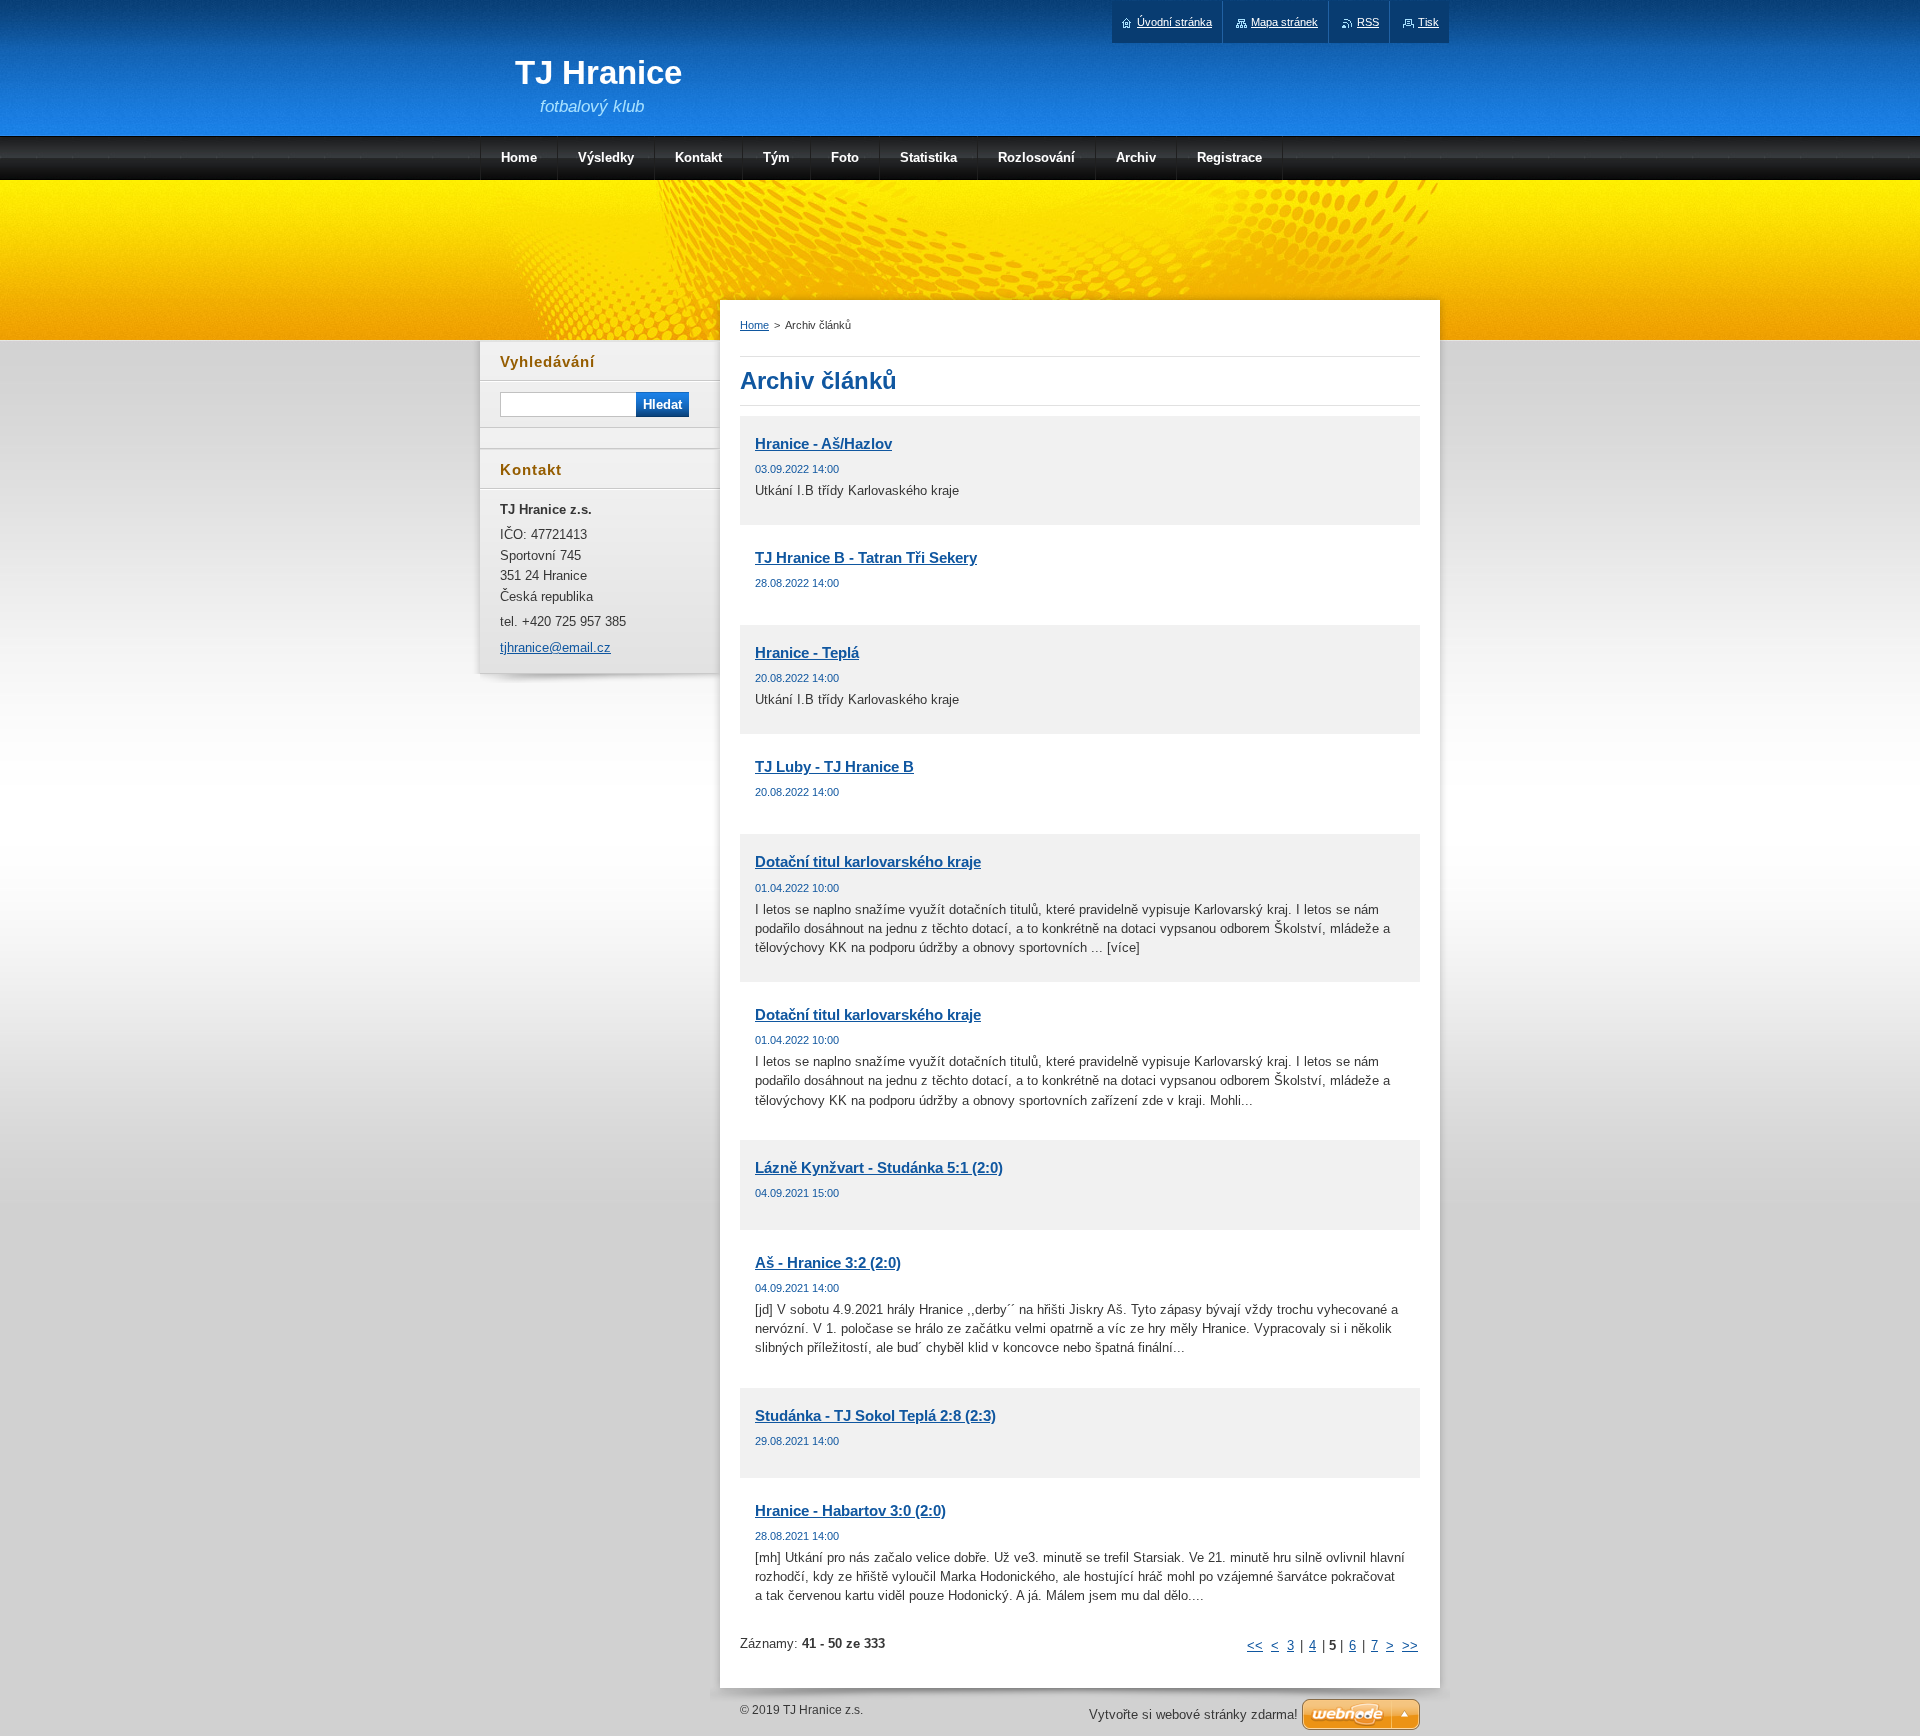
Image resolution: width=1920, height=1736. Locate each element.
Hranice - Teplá (807, 652)
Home (754, 325)
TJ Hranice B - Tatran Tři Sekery (866, 557)
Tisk (1428, 22)
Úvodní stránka (1174, 22)
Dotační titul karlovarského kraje (868, 861)
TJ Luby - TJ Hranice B (834, 766)
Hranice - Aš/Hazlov (823, 443)
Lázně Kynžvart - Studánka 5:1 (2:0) (879, 1167)
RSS (1368, 22)
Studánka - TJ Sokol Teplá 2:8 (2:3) (875, 1415)
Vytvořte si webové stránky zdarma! (1193, 1714)
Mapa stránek (1284, 22)
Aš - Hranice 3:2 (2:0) (828, 1262)
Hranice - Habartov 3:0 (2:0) (850, 1510)
